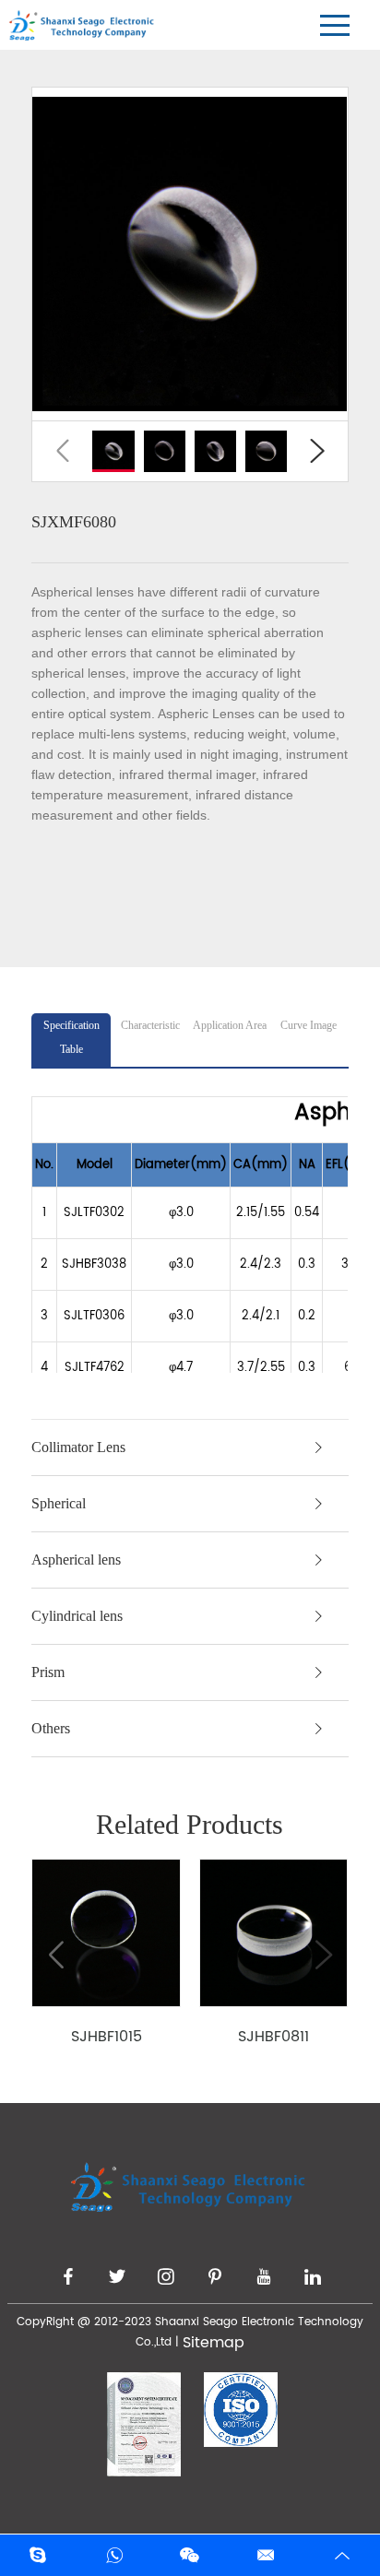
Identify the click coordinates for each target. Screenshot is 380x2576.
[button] (62, 451)
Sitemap (214, 2343)
